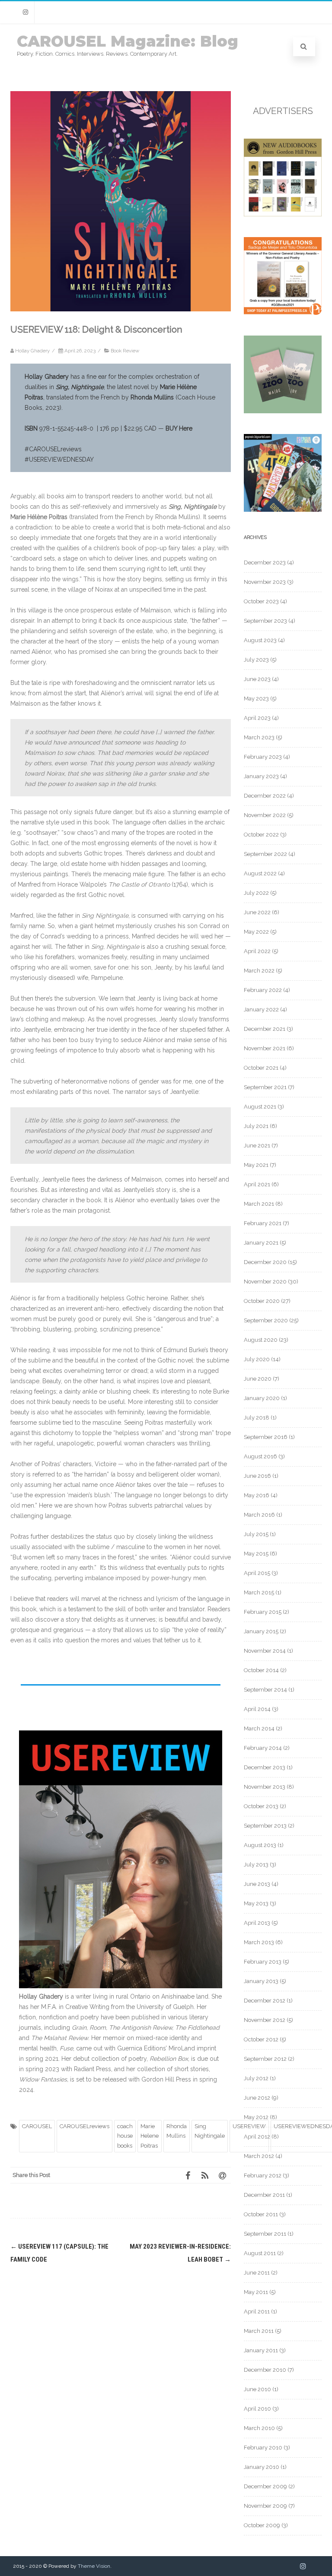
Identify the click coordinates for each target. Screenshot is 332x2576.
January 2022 (261, 1009)
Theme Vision (94, 2566)
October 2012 (261, 2039)
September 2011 (265, 2234)
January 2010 (262, 2467)
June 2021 (257, 1145)
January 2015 (261, 1631)
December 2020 (265, 1262)
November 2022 (265, 815)
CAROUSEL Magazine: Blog (128, 41)
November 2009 (265, 2506)
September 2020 (266, 1320)
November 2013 (265, 1787)
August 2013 (260, 1845)
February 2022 (263, 990)
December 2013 (265, 1767)
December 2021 (265, 1029)
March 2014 (259, 1728)
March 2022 (259, 971)
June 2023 (257, 679)
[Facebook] (188, 2175)
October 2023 (261, 601)
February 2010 (263, 2448)
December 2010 (265, 2370)
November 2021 (265, 1048)
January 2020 (262, 1398)
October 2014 (261, 1670)
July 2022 (256, 893)
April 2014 (257, 1709)
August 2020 (261, 1340)
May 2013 (256, 1903)
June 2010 (257, 2389)
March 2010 (259, 2428)
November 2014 (265, 1651)
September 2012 (265, 2059)
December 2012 (265, 2001)
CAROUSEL (37, 2126)
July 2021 (256, 1126)
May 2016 (257, 1495)
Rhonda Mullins (177, 2131)
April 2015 (257, 1573)
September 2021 (265, 1087)
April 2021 (257, 1184)
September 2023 (265, 621)
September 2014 (265, 1690)
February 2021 (263, 1223)
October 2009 (262, 2525)
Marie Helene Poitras (150, 2136)
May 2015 (256, 1554)
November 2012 (265, 2020)
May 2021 (256, 1165)
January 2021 (261, 1243)
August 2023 (260, 640)
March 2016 (259, 1515)
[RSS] (205, 2175)
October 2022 (261, 835)
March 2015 (259, 1592)
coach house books (125, 2136)
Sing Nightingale (210, 2131)
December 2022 (265, 796)
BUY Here (179, 428)
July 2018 (257, 1418)
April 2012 (257, 2137)
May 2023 (256, 699)
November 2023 (265, 582)
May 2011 (256, 2292)
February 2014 (263, 1748)
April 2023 (257, 718)
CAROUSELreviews (85, 2126)
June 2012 (257, 2098)
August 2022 (260, 873)
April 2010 (257, 2409)
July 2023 (256, 660)
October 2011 (261, 2214)
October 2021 (261, 1068)
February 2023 (263, 757)
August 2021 (260, 1107)
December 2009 (265, 2486)
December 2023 (265, 562)
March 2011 (259, 2331)
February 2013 (263, 1962)
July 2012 (256, 2078)
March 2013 (259, 1942)
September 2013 (265, 1826)
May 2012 (256, 2117)
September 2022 (265, 854)
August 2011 (260, 2253)
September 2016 (266, 1437)
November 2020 (265, 1282)
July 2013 (256, 1865)
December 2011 (264, 2195)
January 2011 (261, 2350)
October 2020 (262, 1301)
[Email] (222, 2175)
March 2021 (259, 1204)
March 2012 (259, 2156)
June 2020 (258, 1379)
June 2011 (257, 2273)
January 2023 (261, 776)
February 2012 (263, 2175)
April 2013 (257, 1923)
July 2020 (257, 1359)
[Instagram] (26, 12)
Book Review (125, 351)
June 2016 (257, 1476)
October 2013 (261, 1806)
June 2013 (257, 1884)
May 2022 (256, 932)
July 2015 (256, 1534)
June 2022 (257, 912)
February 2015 (263, 1612)
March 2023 (259, 737)
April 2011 (257, 2311)
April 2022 (257, 951)
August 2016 (260, 1456)
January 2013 (261, 1981)
